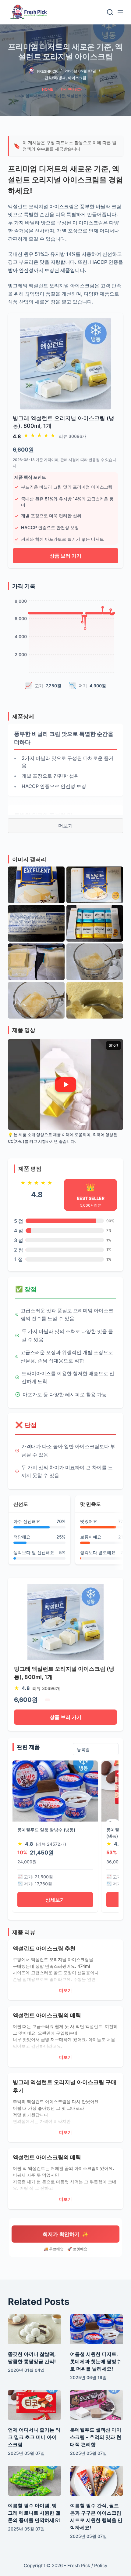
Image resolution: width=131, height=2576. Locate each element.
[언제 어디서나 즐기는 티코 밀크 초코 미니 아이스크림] (34, 2405)
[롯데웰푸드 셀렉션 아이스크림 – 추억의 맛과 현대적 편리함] (97, 2405)
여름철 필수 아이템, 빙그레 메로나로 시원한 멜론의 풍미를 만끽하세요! (34, 2513)
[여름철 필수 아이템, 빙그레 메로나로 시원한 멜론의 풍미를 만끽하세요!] (34, 2481)
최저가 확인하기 (66, 2234)
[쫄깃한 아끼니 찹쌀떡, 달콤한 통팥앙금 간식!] (34, 2329)
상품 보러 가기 (65, 556)
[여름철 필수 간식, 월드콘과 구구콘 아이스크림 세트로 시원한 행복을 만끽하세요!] (97, 2481)
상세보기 (55, 1900)
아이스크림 (77, 78)
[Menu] (120, 12)
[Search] (110, 12)
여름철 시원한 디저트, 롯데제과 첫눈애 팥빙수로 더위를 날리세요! (96, 2361)
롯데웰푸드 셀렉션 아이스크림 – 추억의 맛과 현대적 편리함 (96, 2437)
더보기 (65, 826)
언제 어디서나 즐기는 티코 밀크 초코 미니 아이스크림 (34, 2437)
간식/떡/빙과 (55, 78)
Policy (101, 2565)
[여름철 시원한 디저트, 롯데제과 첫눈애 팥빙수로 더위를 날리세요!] (97, 2329)
